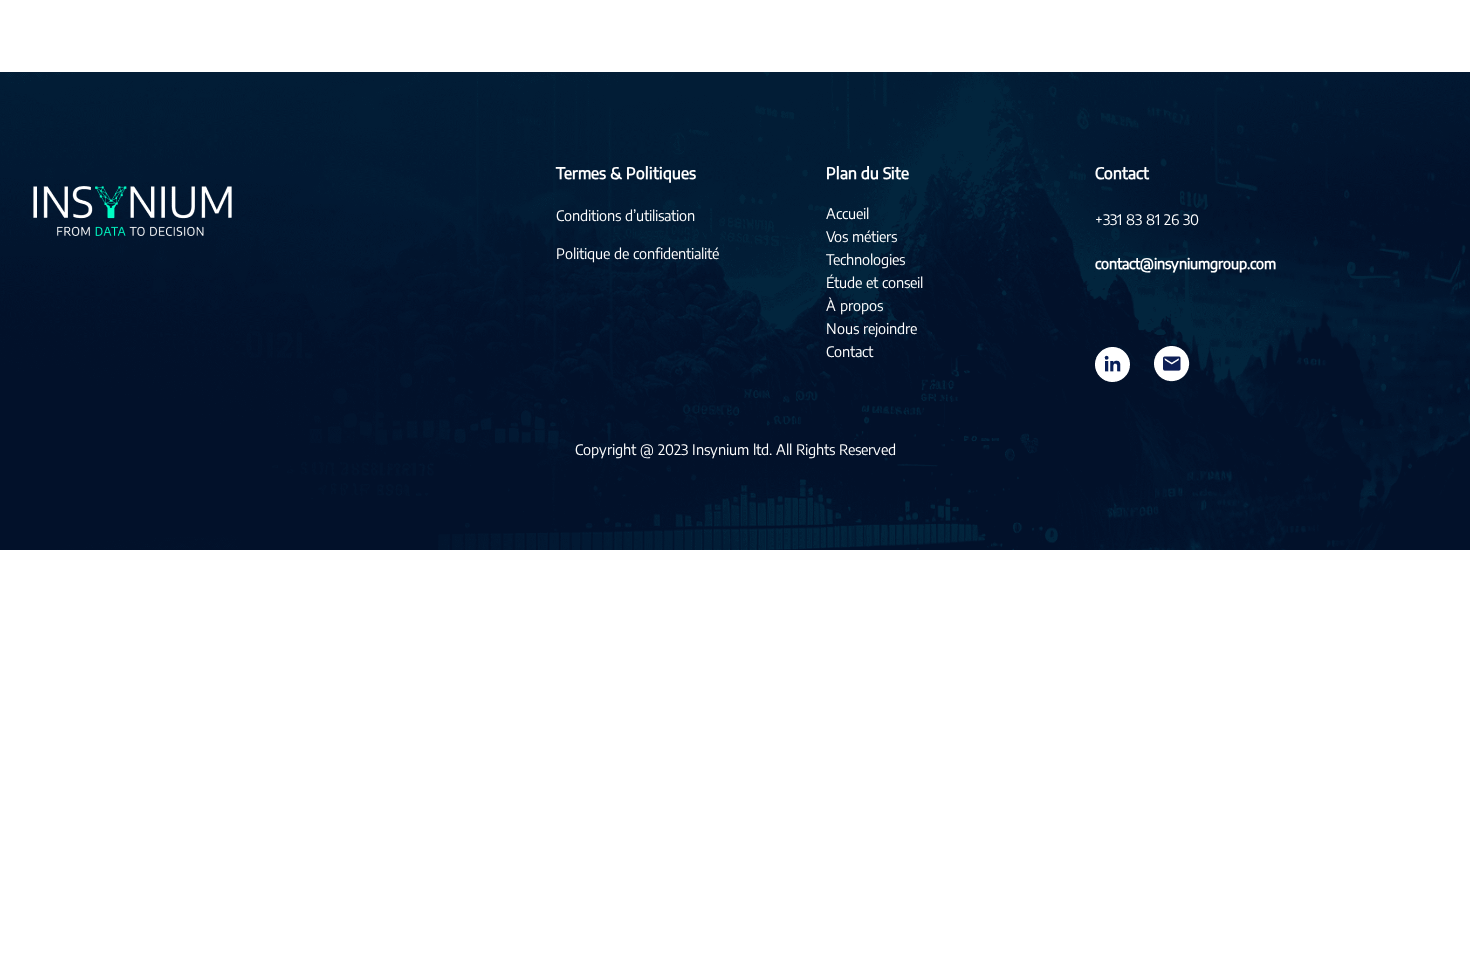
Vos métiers (861, 236)
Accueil (847, 213)
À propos (854, 305)
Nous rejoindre (871, 328)
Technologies (865, 259)
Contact (849, 351)
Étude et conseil (874, 282)
